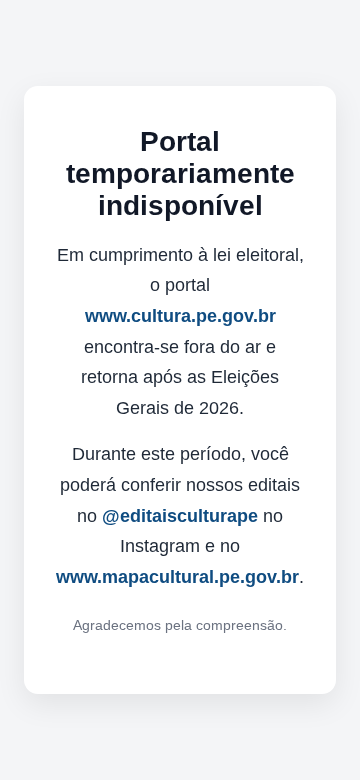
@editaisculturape (180, 516)
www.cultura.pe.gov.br (180, 316)
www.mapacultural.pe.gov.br (177, 577)
